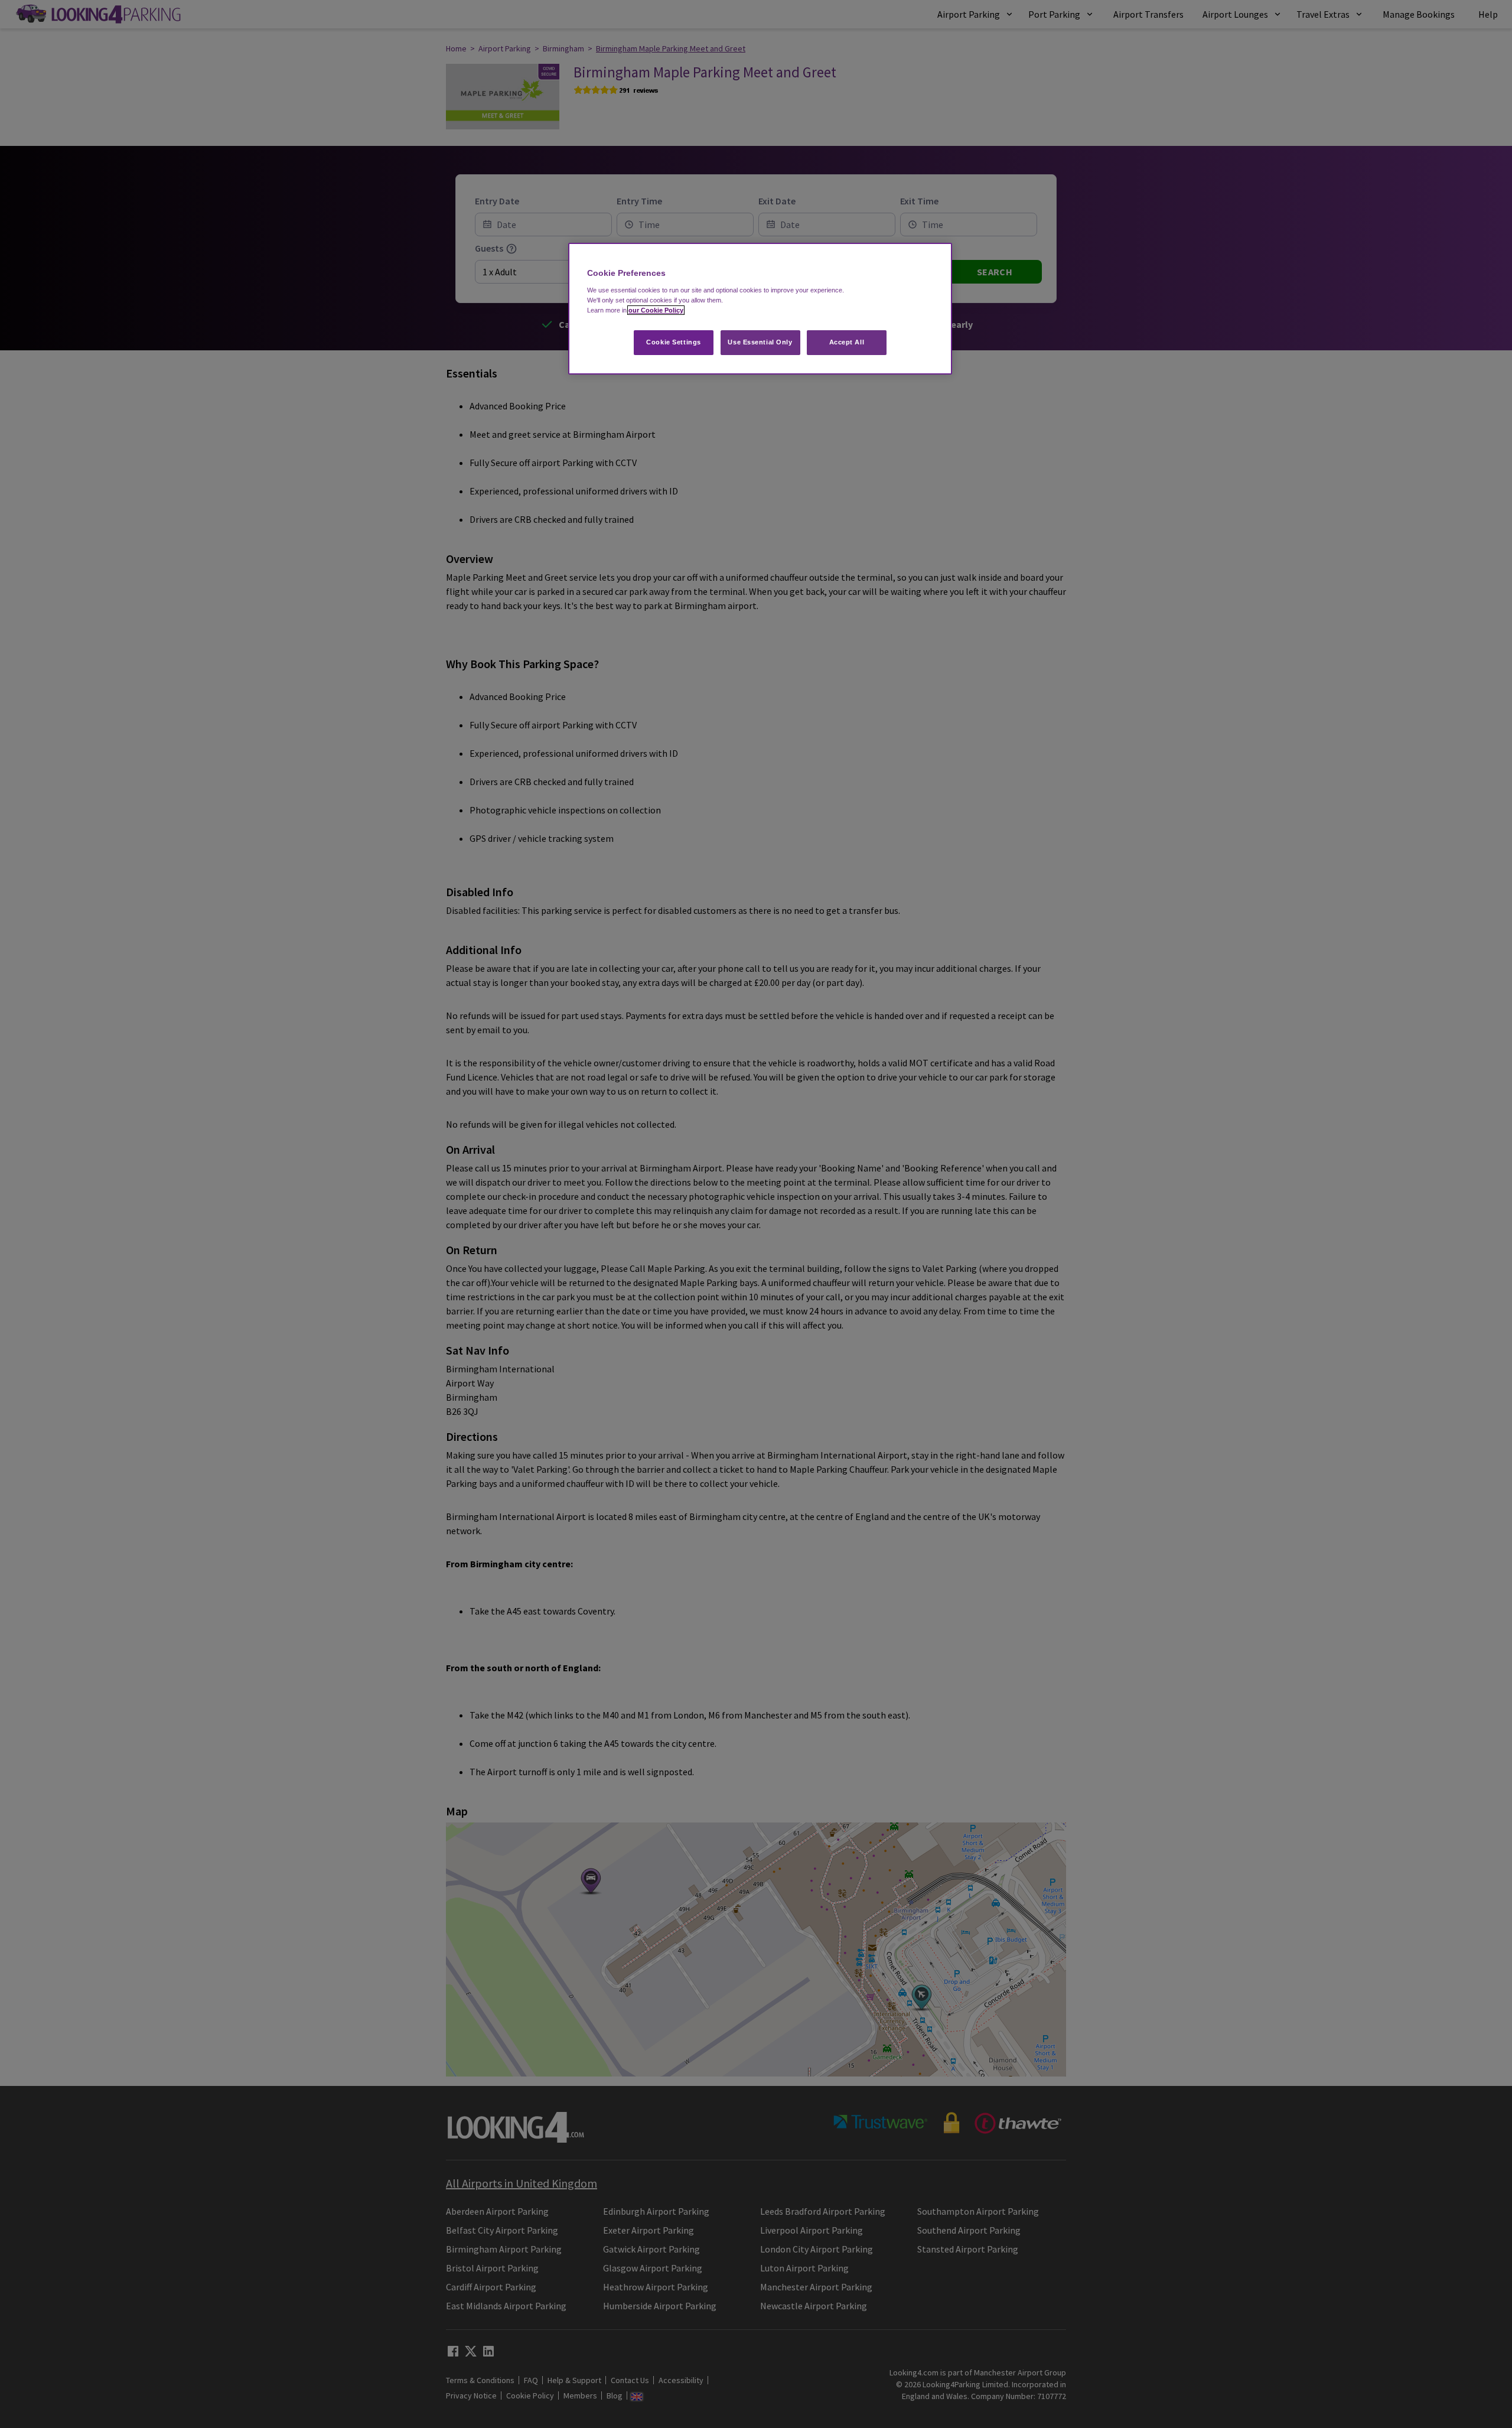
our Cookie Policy (656, 310)
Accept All (847, 342)
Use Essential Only (760, 342)
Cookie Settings (674, 342)
